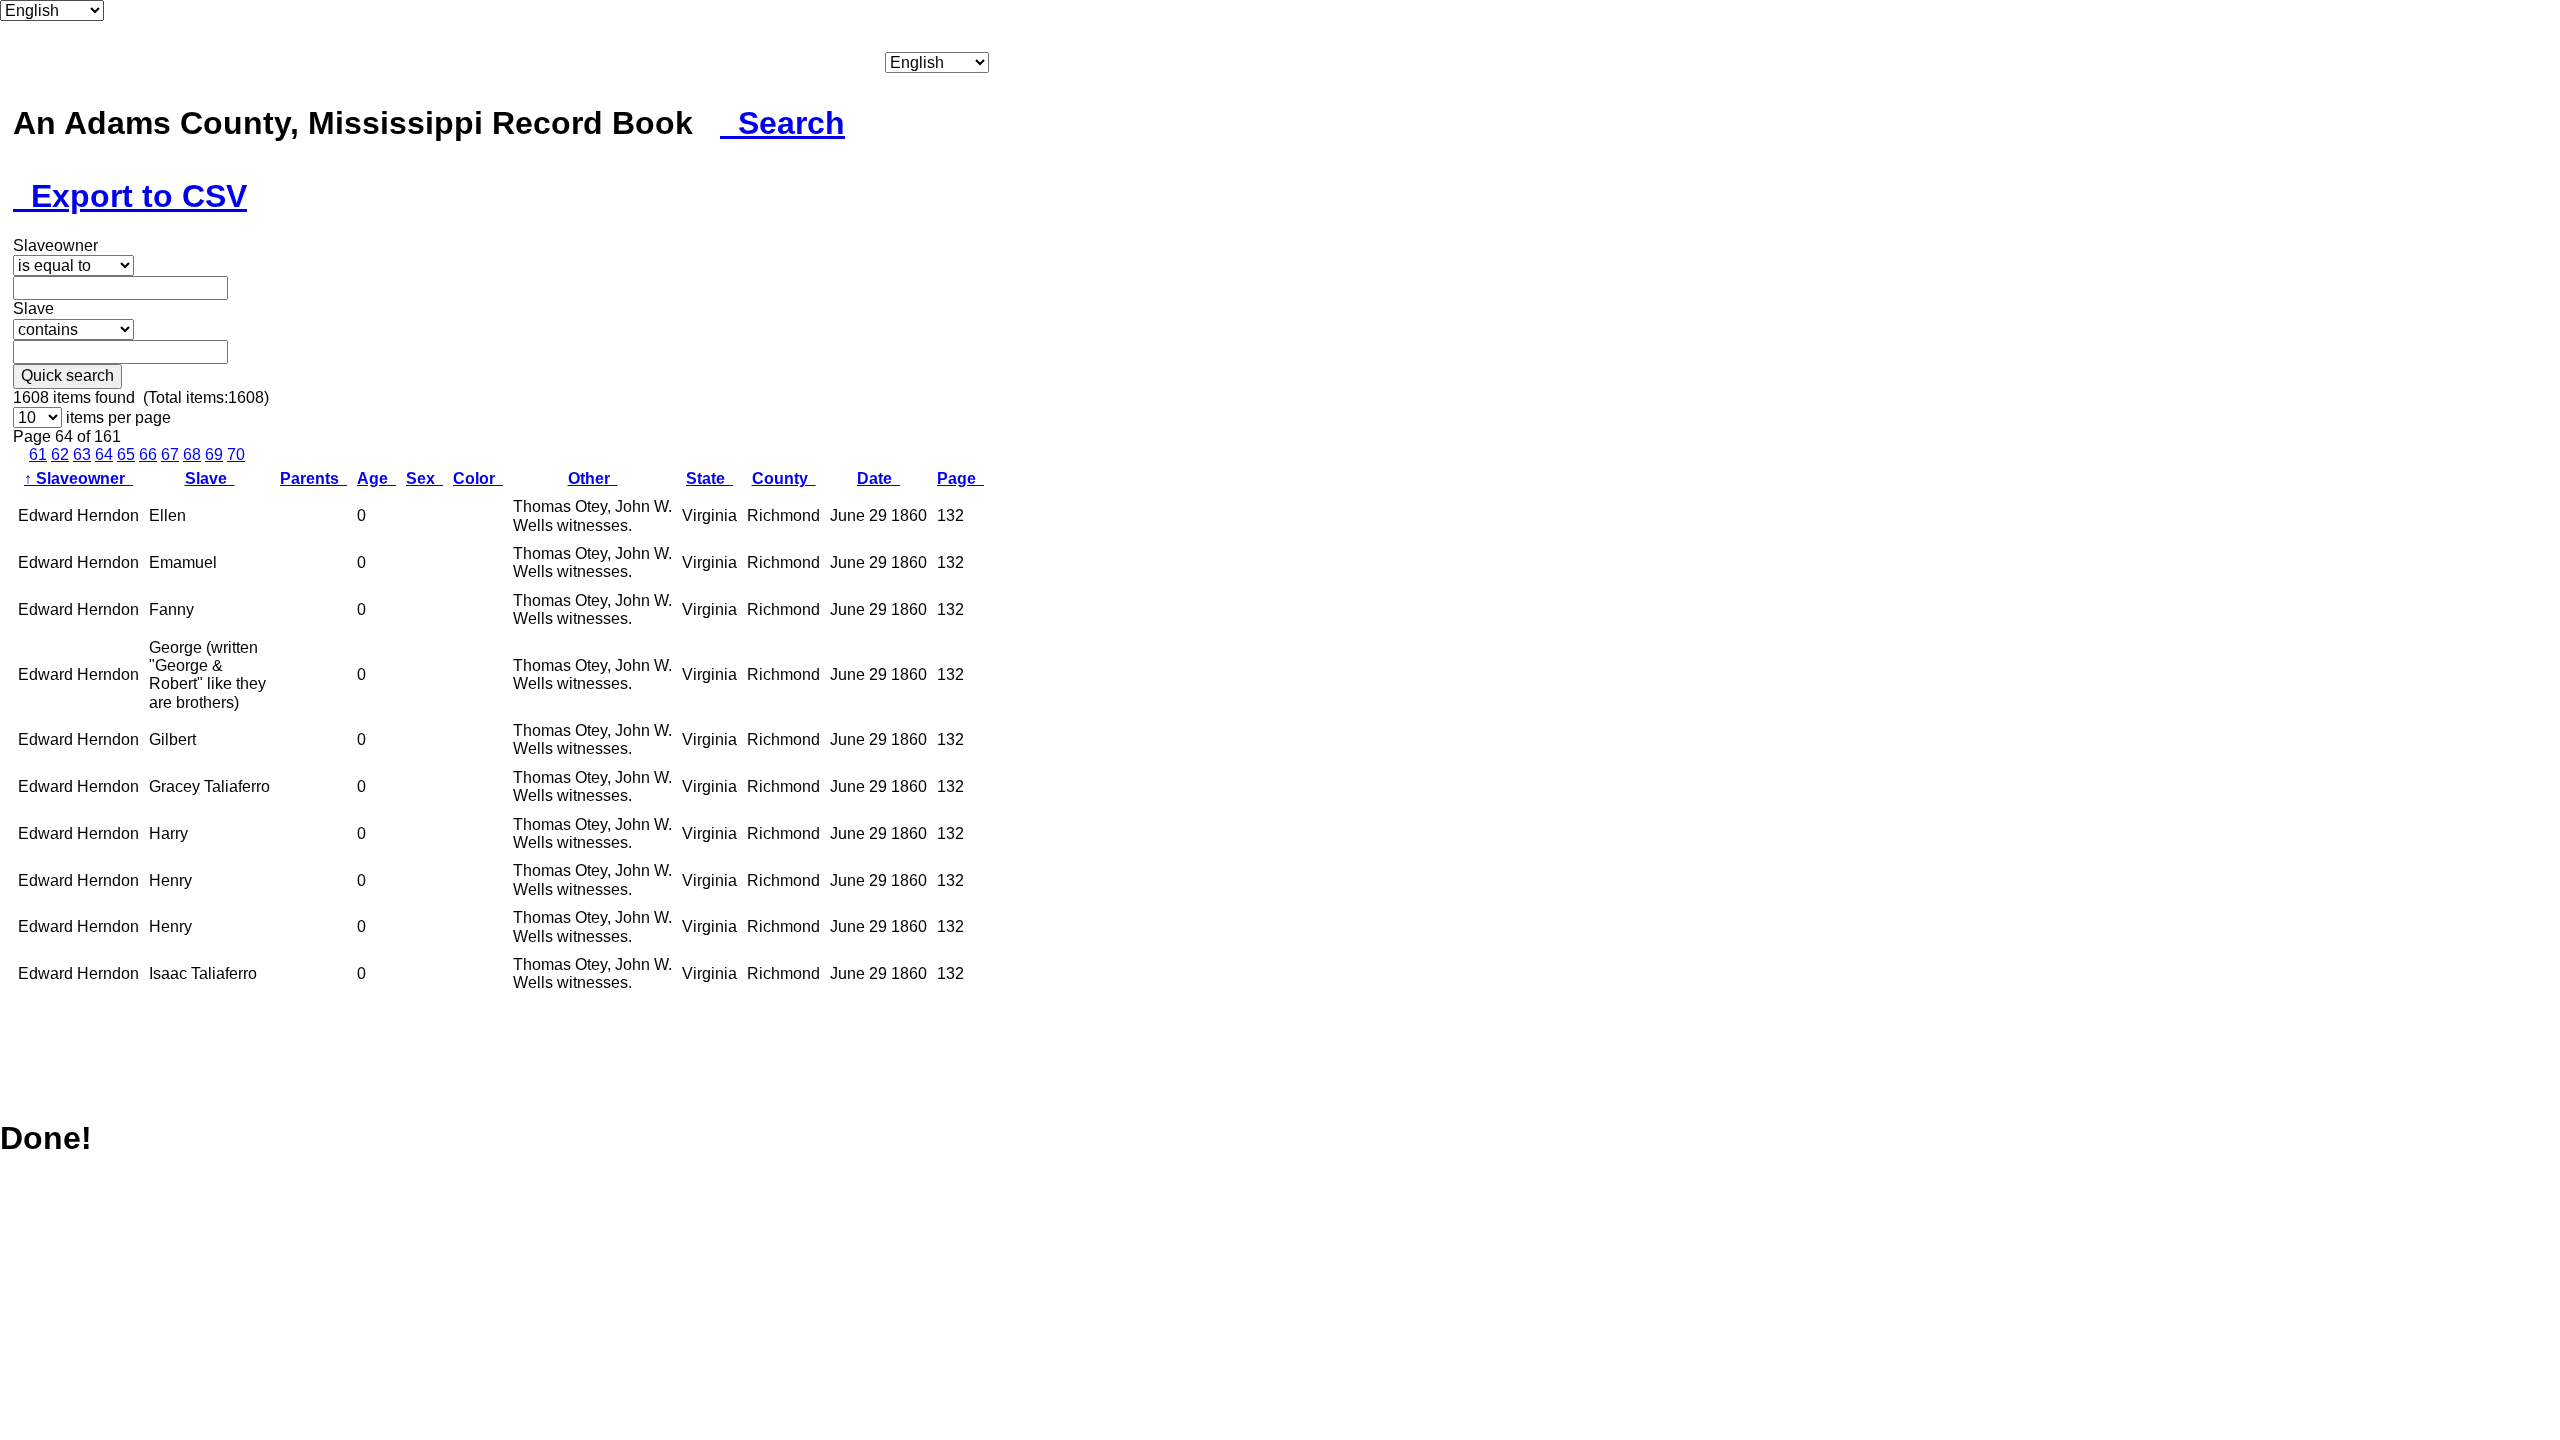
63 (82, 454)
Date (878, 478)
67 (170, 454)
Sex (424, 478)
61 (38, 454)
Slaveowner (78, 478)
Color (478, 478)
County (784, 478)
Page (960, 478)
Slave (210, 478)
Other (593, 478)
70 (236, 454)
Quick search (67, 375)
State (709, 478)
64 (104, 454)
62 (60, 454)
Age (376, 478)
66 (148, 454)
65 (126, 454)
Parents (313, 478)
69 (214, 454)
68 (192, 454)
